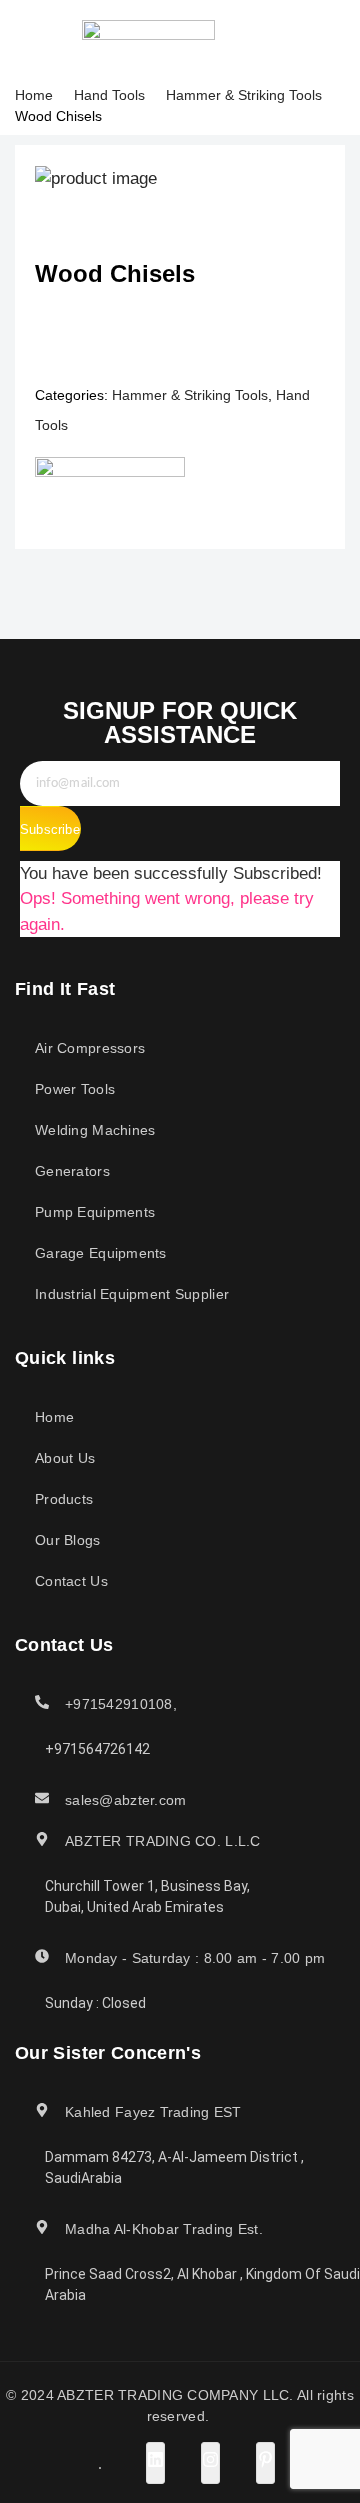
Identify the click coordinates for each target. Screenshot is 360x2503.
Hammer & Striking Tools (244, 95)
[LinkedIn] (259, 39)
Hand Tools (109, 95)
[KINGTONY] (110, 493)
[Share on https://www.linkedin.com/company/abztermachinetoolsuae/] (155, 2463)
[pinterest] (303, 39)
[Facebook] (237, 39)
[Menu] (28, 39)
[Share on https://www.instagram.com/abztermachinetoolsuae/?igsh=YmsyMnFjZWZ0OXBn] (210, 2463)
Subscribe (50, 829)
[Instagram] (281, 39)
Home (34, 95)
